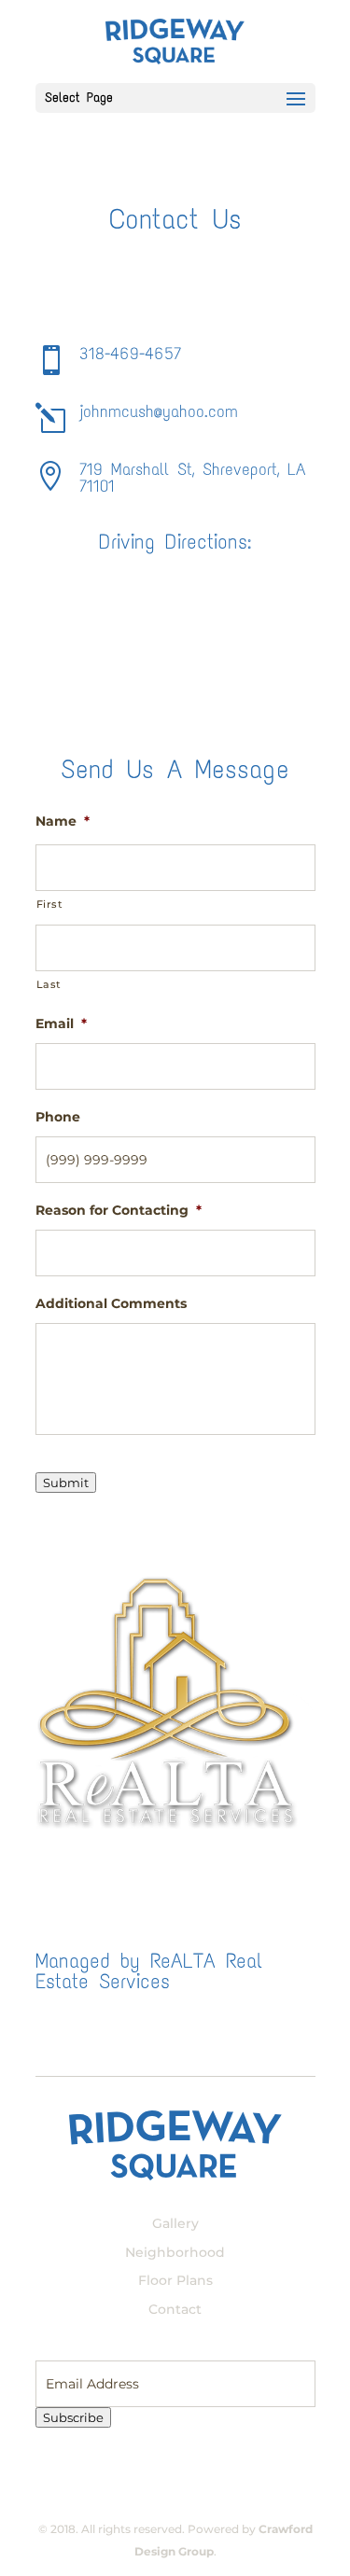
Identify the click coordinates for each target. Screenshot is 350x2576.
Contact (175, 2309)
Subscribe (73, 2417)
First (50, 904)
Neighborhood (175, 2252)
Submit (66, 1483)
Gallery (175, 2223)
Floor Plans (175, 2280)
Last (49, 984)
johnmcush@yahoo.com (159, 411)
